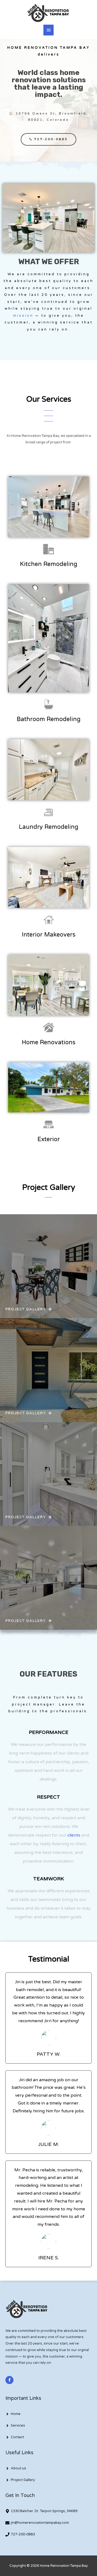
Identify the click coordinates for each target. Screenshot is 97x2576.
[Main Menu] (48, 30)
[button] (48, 139)
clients (74, 1835)
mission (23, 316)
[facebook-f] (10, 2380)
